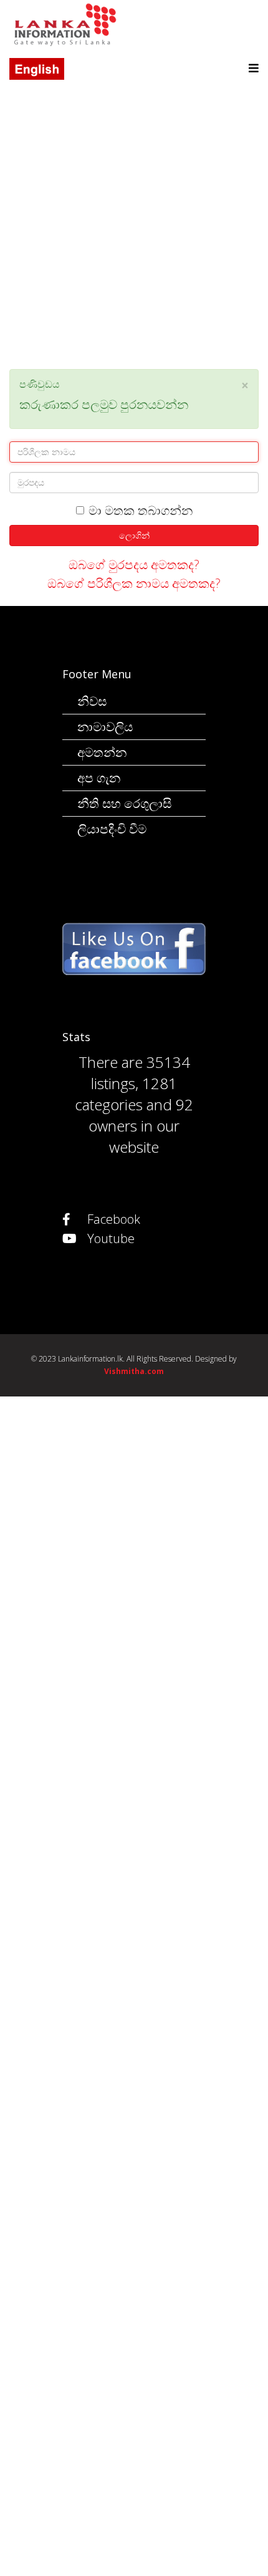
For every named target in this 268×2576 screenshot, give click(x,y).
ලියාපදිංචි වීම (112, 829)
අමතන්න (102, 752)
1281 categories (126, 1094)
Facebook (112, 1219)
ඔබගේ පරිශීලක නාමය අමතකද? (134, 583)
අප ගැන (99, 778)
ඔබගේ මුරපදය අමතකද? (134, 565)
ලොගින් (134, 535)
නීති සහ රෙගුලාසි (124, 803)
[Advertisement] (134, 235)
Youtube (109, 1238)
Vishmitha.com (134, 1371)
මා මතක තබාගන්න (141, 511)
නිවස (92, 701)
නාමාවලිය (105, 727)
